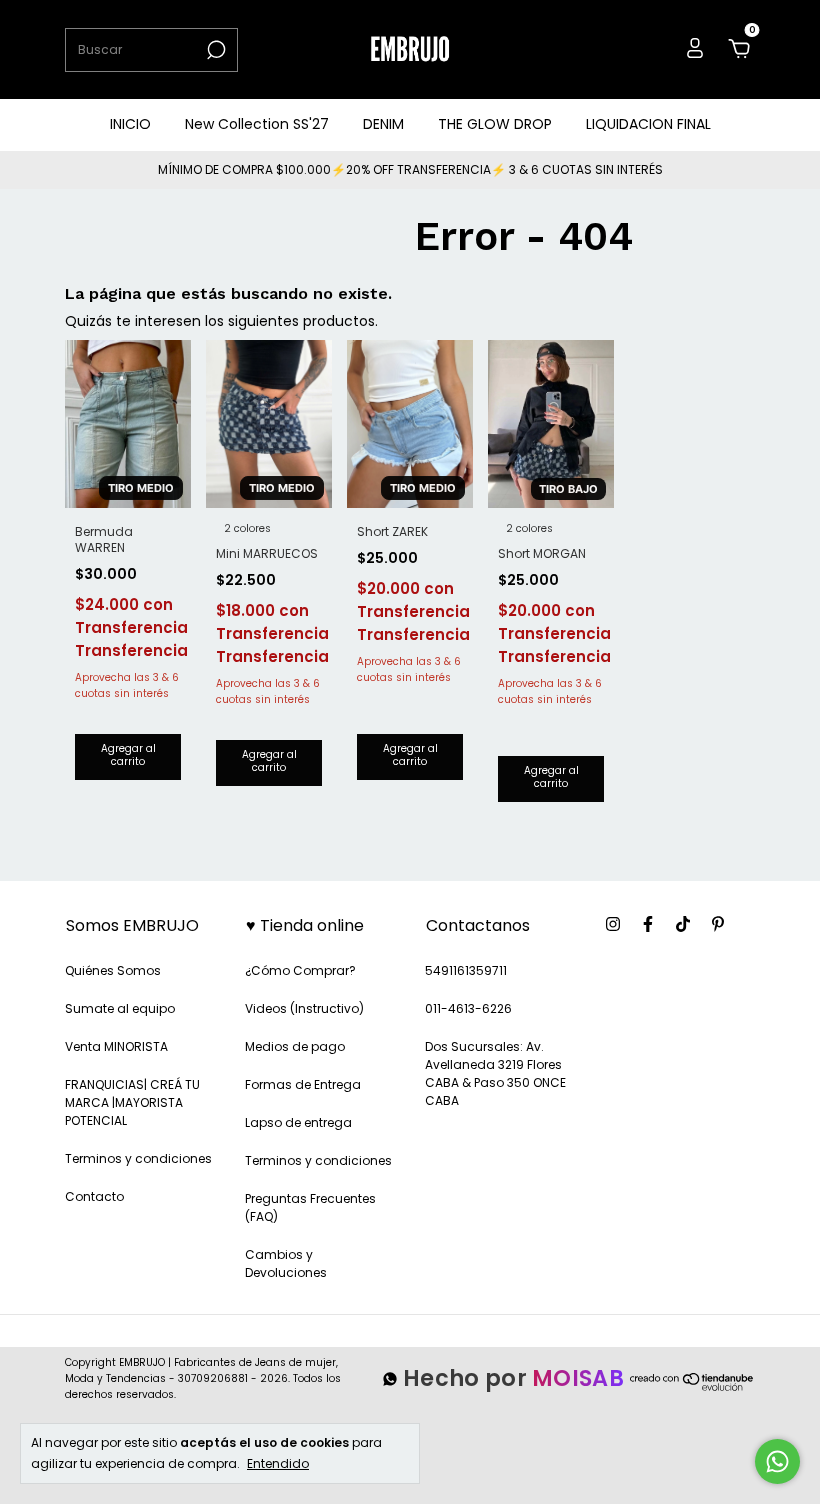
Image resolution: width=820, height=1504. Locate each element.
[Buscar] (214, 50)
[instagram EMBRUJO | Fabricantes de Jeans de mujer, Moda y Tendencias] (613, 924)
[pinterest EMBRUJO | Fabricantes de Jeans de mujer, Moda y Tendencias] (718, 924)
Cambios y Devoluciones (286, 1263)
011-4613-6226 (468, 1008)
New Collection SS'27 (257, 124)
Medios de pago (295, 1046)
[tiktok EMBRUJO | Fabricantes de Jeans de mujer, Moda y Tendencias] (683, 924)
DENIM (383, 124)
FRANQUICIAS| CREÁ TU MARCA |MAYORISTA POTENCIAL (132, 1102)
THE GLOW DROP (495, 124)
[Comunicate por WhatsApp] (777, 1461)
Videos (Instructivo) (304, 1008)
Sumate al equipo (120, 1008)
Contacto (94, 1196)
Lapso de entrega (298, 1122)
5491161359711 (466, 970)
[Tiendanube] (692, 1389)
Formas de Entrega (303, 1084)
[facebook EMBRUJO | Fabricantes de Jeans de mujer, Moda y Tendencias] (648, 924)
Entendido (278, 1463)
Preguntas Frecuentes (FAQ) (310, 1207)
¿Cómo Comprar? (300, 970)
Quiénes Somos (113, 970)
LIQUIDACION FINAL (648, 124)
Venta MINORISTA (116, 1046)
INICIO (130, 124)
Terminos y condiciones (138, 1158)
